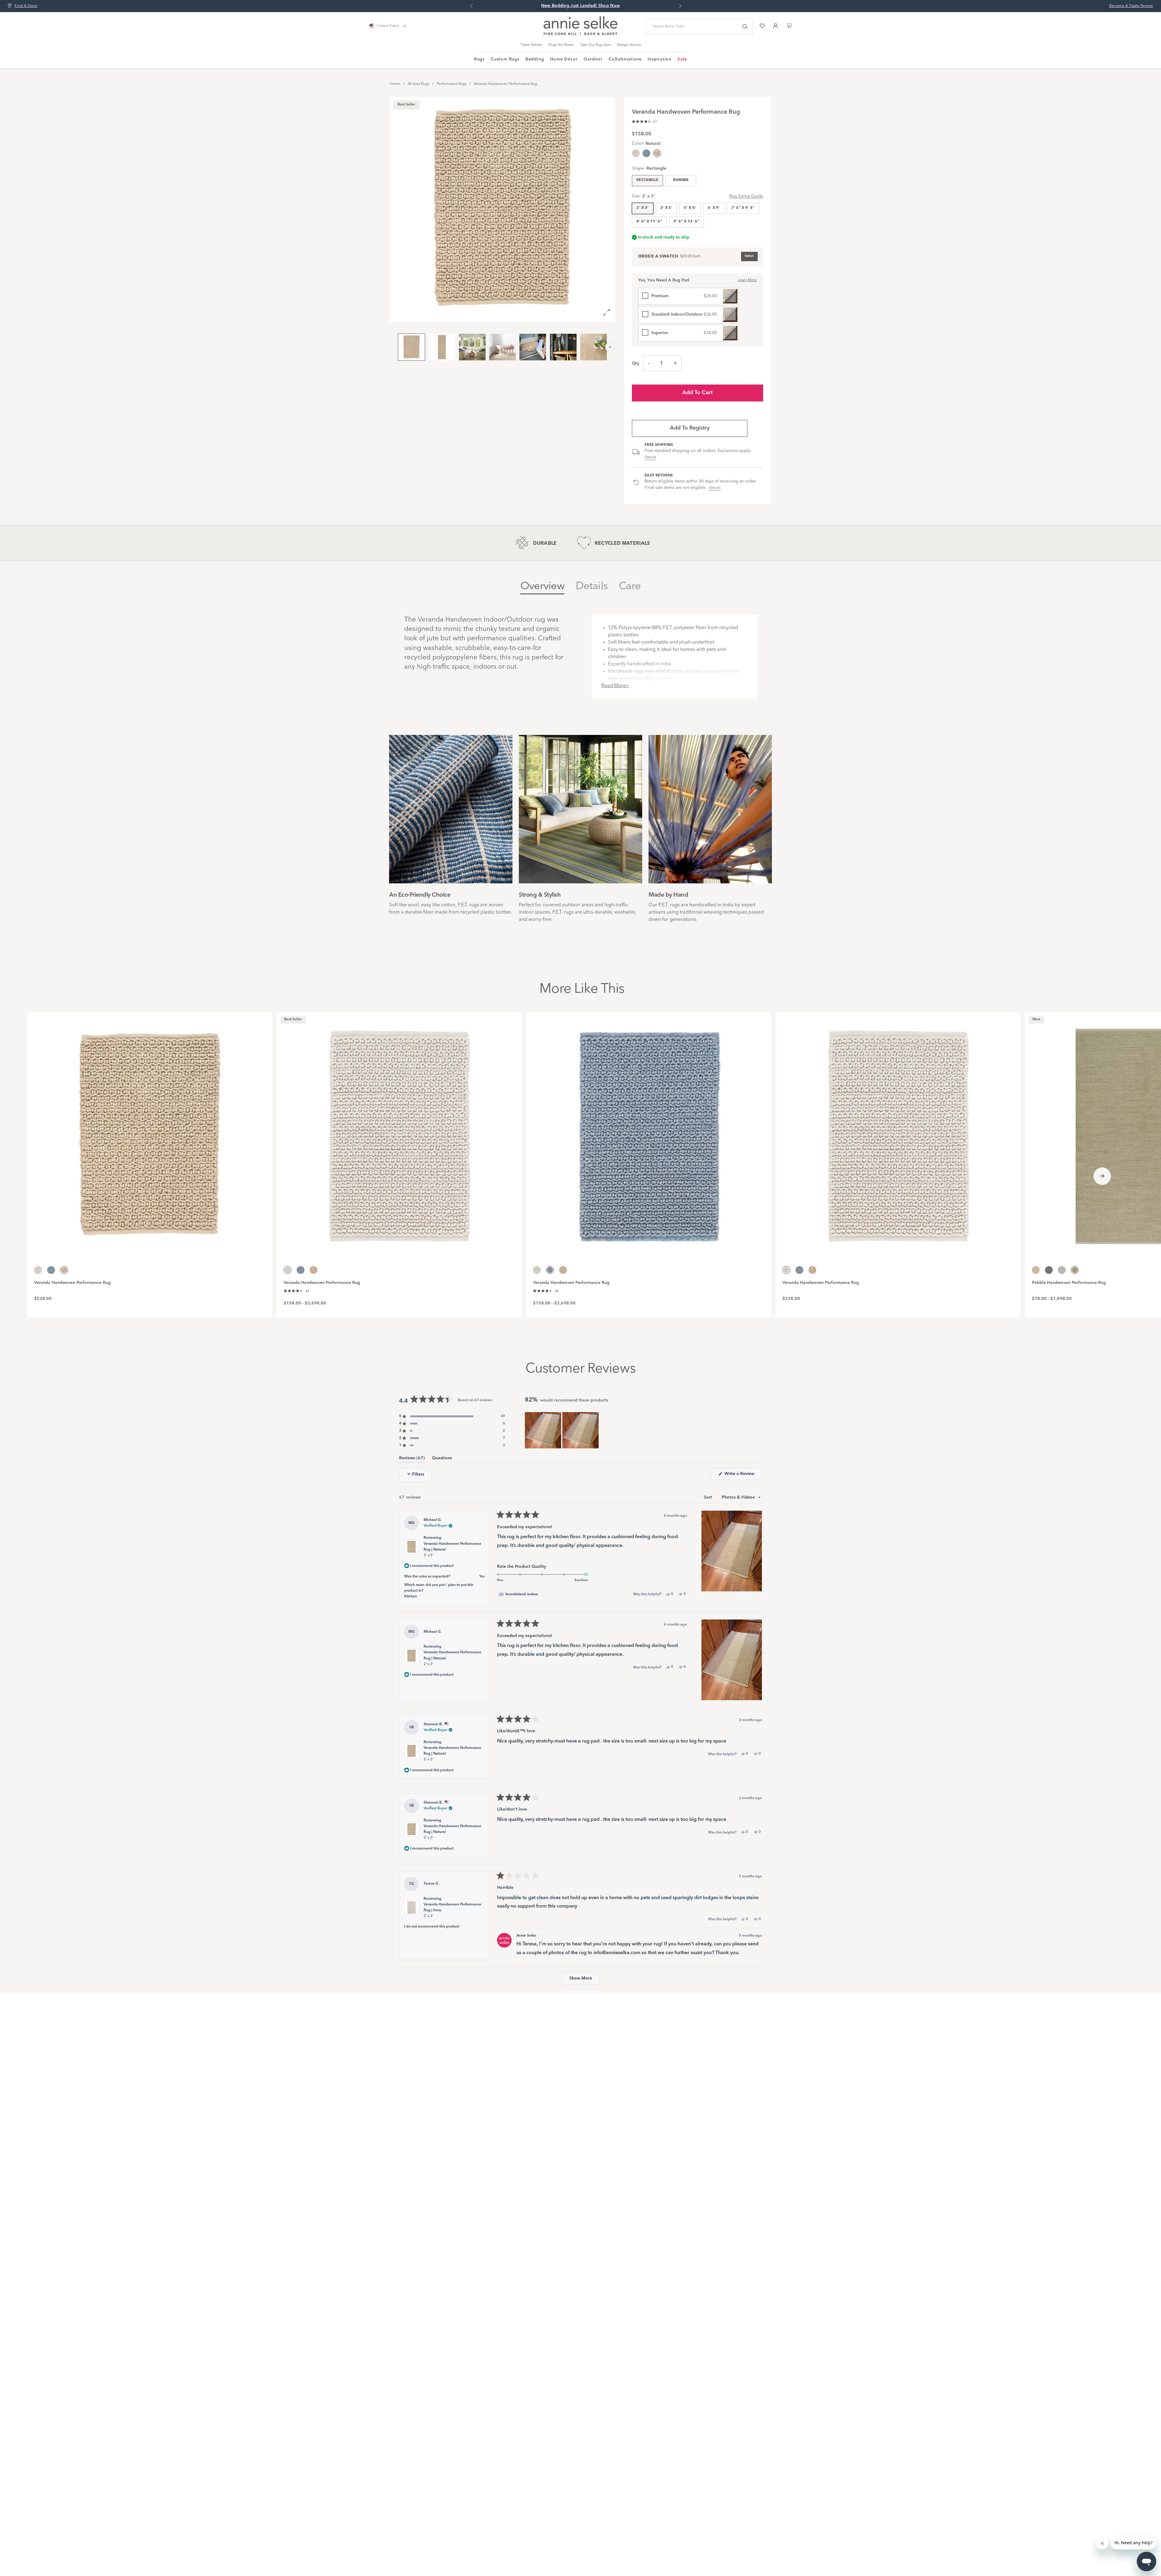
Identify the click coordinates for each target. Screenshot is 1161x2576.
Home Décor (564, 59)
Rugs (479, 59)
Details (650, 457)
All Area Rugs (418, 84)
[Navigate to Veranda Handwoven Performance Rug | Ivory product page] (399, 1133)
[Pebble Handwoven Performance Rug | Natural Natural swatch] (1036, 1270)
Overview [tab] (542, 586)
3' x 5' (667, 208)
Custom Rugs (505, 59)
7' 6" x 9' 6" (743, 208)
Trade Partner (531, 45)
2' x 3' (643, 208)
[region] (562, 1430)
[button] (644, 121)
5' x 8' (690, 208)
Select (749, 256)
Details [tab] (592, 586)
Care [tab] (630, 586)
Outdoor (593, 59)
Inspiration (660, 59)
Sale (682, 59)
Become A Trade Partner (1131, 6)
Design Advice (629, 45)
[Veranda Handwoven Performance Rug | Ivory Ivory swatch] (636, 153)
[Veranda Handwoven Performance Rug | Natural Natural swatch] (314, 1270)
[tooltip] (518, 1594)
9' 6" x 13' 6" (686, 222)
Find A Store (26, 6)
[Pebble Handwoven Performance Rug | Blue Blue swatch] (1049, 1270)
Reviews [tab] (412, 1459)
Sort (709, 1497)
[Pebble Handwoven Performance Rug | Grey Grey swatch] (1062, 1270)
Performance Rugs (452, 84)
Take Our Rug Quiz (595, 45)
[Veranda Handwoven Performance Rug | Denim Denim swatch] (646, 153)
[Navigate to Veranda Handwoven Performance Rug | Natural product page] (150, 1133)
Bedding (535, 59)
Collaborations (625, 59)
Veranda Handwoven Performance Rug (506, 84)
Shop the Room (561, 45)
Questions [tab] (442, 1459)
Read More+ (615, 686)
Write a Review (743, 1476)
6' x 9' (714, 208)
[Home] (580, 34)
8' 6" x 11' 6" (649, 222)
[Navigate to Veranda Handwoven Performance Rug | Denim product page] (649, 1133)
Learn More (747, 280)
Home (395, 84)
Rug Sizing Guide (746, 196)
